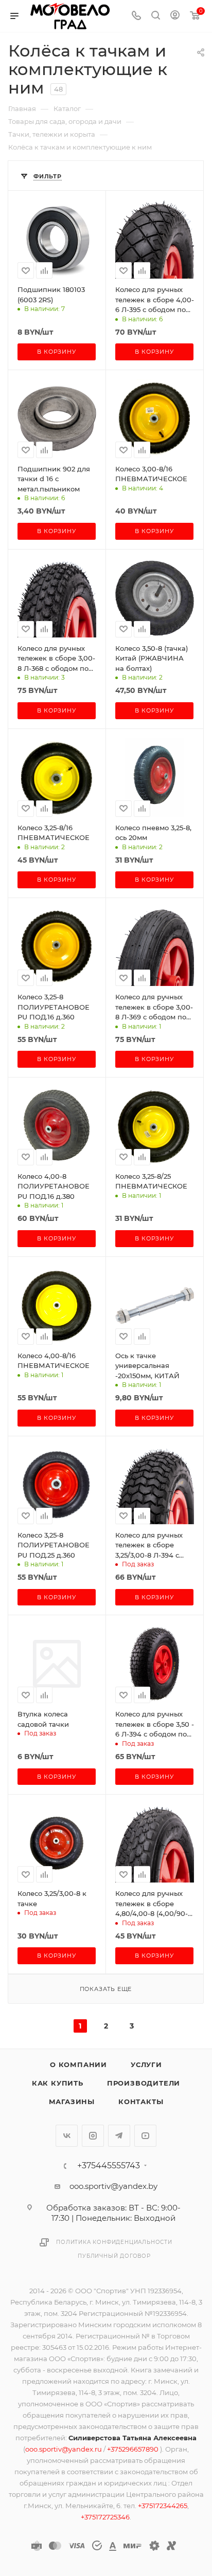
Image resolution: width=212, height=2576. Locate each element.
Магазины (72, 2102)
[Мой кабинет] (175, 16)
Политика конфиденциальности (114, 2242)
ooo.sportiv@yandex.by (113, 2186)
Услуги (146, 2065)
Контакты (141, 2102)
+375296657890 (134, 2449)
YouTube (145, 2136)
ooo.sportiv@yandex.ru (64, 2449)
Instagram (93, 2136)
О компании (78, 2065)
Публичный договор (114, 2256)
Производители (144, 2083)
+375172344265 (163, 2506)
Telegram (119, 2136)
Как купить (58, 2083)
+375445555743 (109, 2166)
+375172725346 (105, 2517)
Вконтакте (67, 2136)
